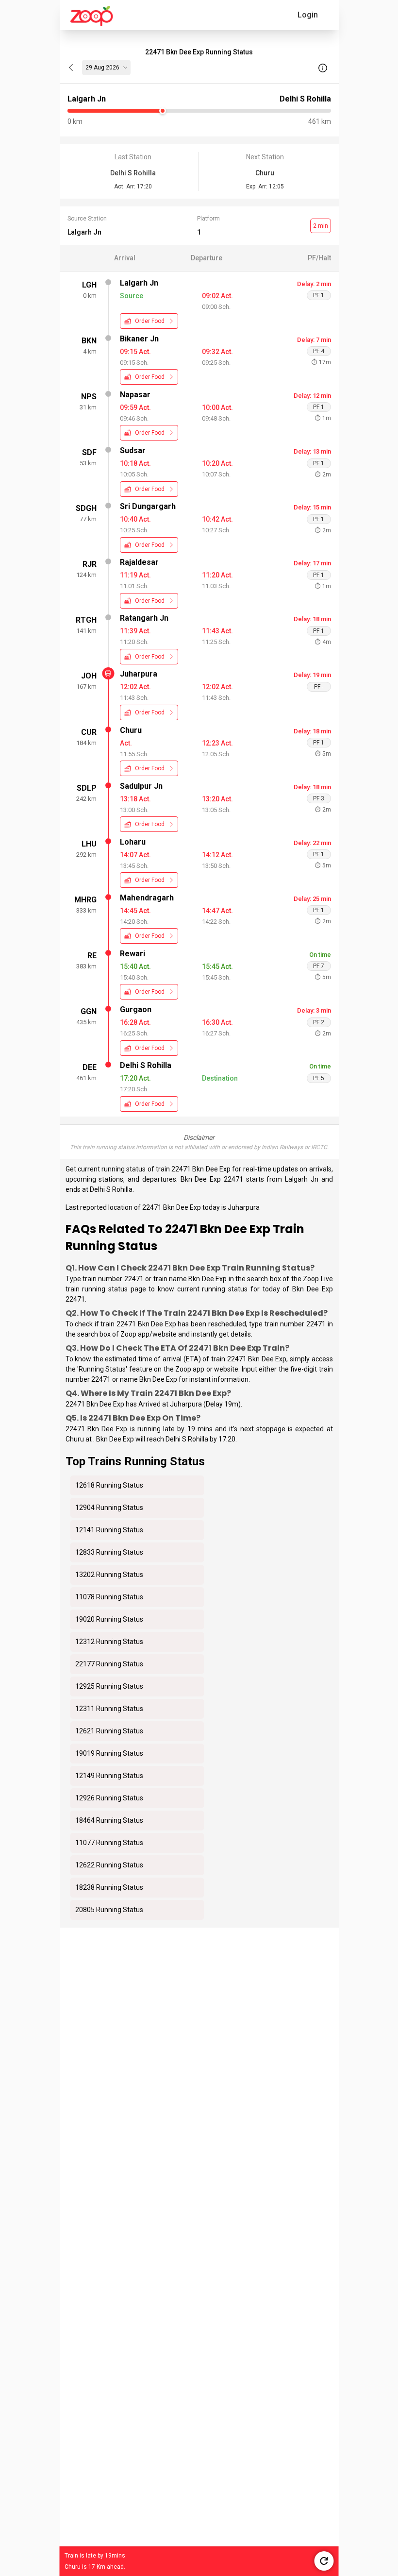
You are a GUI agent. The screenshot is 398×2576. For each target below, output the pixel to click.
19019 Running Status (109, 1753)
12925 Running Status (109, 1686)
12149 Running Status (109, 1776)
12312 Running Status (109, 1642)
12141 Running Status (109, 1530)
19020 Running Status (109, 1619)
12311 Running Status (109, 1709)
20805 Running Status (109, 1910)
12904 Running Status (109, 1508)
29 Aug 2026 (102, 68)
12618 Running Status (109, 1485)
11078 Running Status (109, 1597)
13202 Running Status (109, 1575)
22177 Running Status (109, 1664)
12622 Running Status (109, 1865)
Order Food (150, 321)
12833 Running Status (109, 1552)
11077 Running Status (109, 1843)
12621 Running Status (109, 1731)
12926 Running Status (109, 1798)
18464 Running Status (109, 1820)
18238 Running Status (109, 1887)
